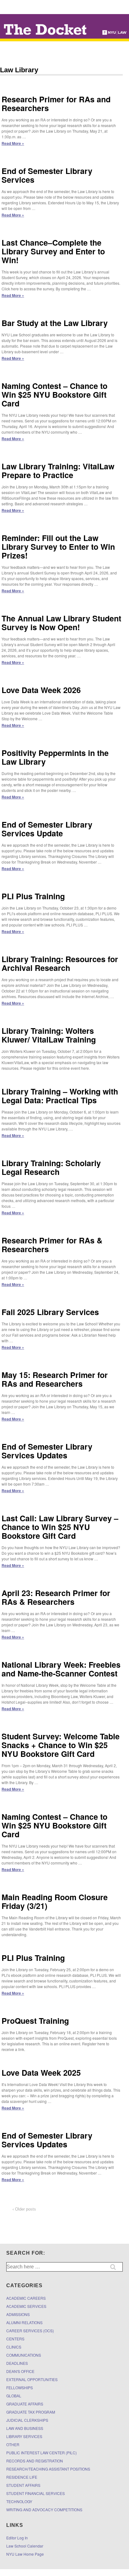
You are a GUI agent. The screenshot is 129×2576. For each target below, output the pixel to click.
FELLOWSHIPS (20, 2387)
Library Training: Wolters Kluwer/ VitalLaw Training (49, 1035)
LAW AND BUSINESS (25, 2428)
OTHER (13, 2444)
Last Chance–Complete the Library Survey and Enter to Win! (53, 251)
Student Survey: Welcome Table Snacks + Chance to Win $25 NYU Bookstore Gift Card (61, 1745)
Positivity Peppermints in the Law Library (55, 757)
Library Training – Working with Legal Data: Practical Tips (60, 1096)
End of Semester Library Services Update (47, 829)
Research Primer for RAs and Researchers (56, 104)
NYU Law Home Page (25, 2554)
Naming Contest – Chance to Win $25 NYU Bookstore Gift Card (54, 395)
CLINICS (14, 2347)
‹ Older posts (24, 2209)
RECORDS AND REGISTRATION (35, 2461)
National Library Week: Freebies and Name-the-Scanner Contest (61, 1669)
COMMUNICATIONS (24, 2355)
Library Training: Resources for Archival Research (60, 963)
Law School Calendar (25, 2546)
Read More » (13, 143)
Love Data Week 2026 (41, 690)
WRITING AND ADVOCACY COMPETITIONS (44, 2510)
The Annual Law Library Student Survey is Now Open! (61, 623)
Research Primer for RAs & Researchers (52, 1245)
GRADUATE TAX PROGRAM (31, 2412)
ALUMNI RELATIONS (24, 2322)
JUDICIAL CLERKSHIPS (27, 2420)
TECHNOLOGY (19, 2501)
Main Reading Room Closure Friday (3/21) (55, 1901)
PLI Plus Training (33, 896)
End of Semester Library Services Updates (47, 1451)
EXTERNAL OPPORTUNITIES (32, 2379)
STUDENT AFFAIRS (23, 2485)
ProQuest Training (35, 2021)
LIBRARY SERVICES (24, 2436)
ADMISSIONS (18, 2314)
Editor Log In (17, 2538)
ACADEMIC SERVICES (26, 2306)
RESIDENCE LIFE (22, 2477)
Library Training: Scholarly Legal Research (51, 1167)
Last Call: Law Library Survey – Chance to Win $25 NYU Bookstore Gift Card (60, 1527)
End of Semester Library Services (47, 175)
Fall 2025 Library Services (50, 1312)
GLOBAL (14, 2396)
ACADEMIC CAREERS (26, 2298)
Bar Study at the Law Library (55, 323)
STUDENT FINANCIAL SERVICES (36, 2493)
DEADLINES (17, 2363)
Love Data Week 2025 (41, 2073)
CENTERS (15, 2339)
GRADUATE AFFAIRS (25, 2404)
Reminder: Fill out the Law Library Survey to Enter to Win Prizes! (58, 547)
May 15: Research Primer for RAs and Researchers (55, 1379)
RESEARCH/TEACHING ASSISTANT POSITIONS (48, 2469)
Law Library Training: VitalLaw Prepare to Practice (58, 471)
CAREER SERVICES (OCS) (30, 2331)
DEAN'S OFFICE (20, 2371)
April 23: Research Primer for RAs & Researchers (56, 1597)
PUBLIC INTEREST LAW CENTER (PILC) (41, 2453)
